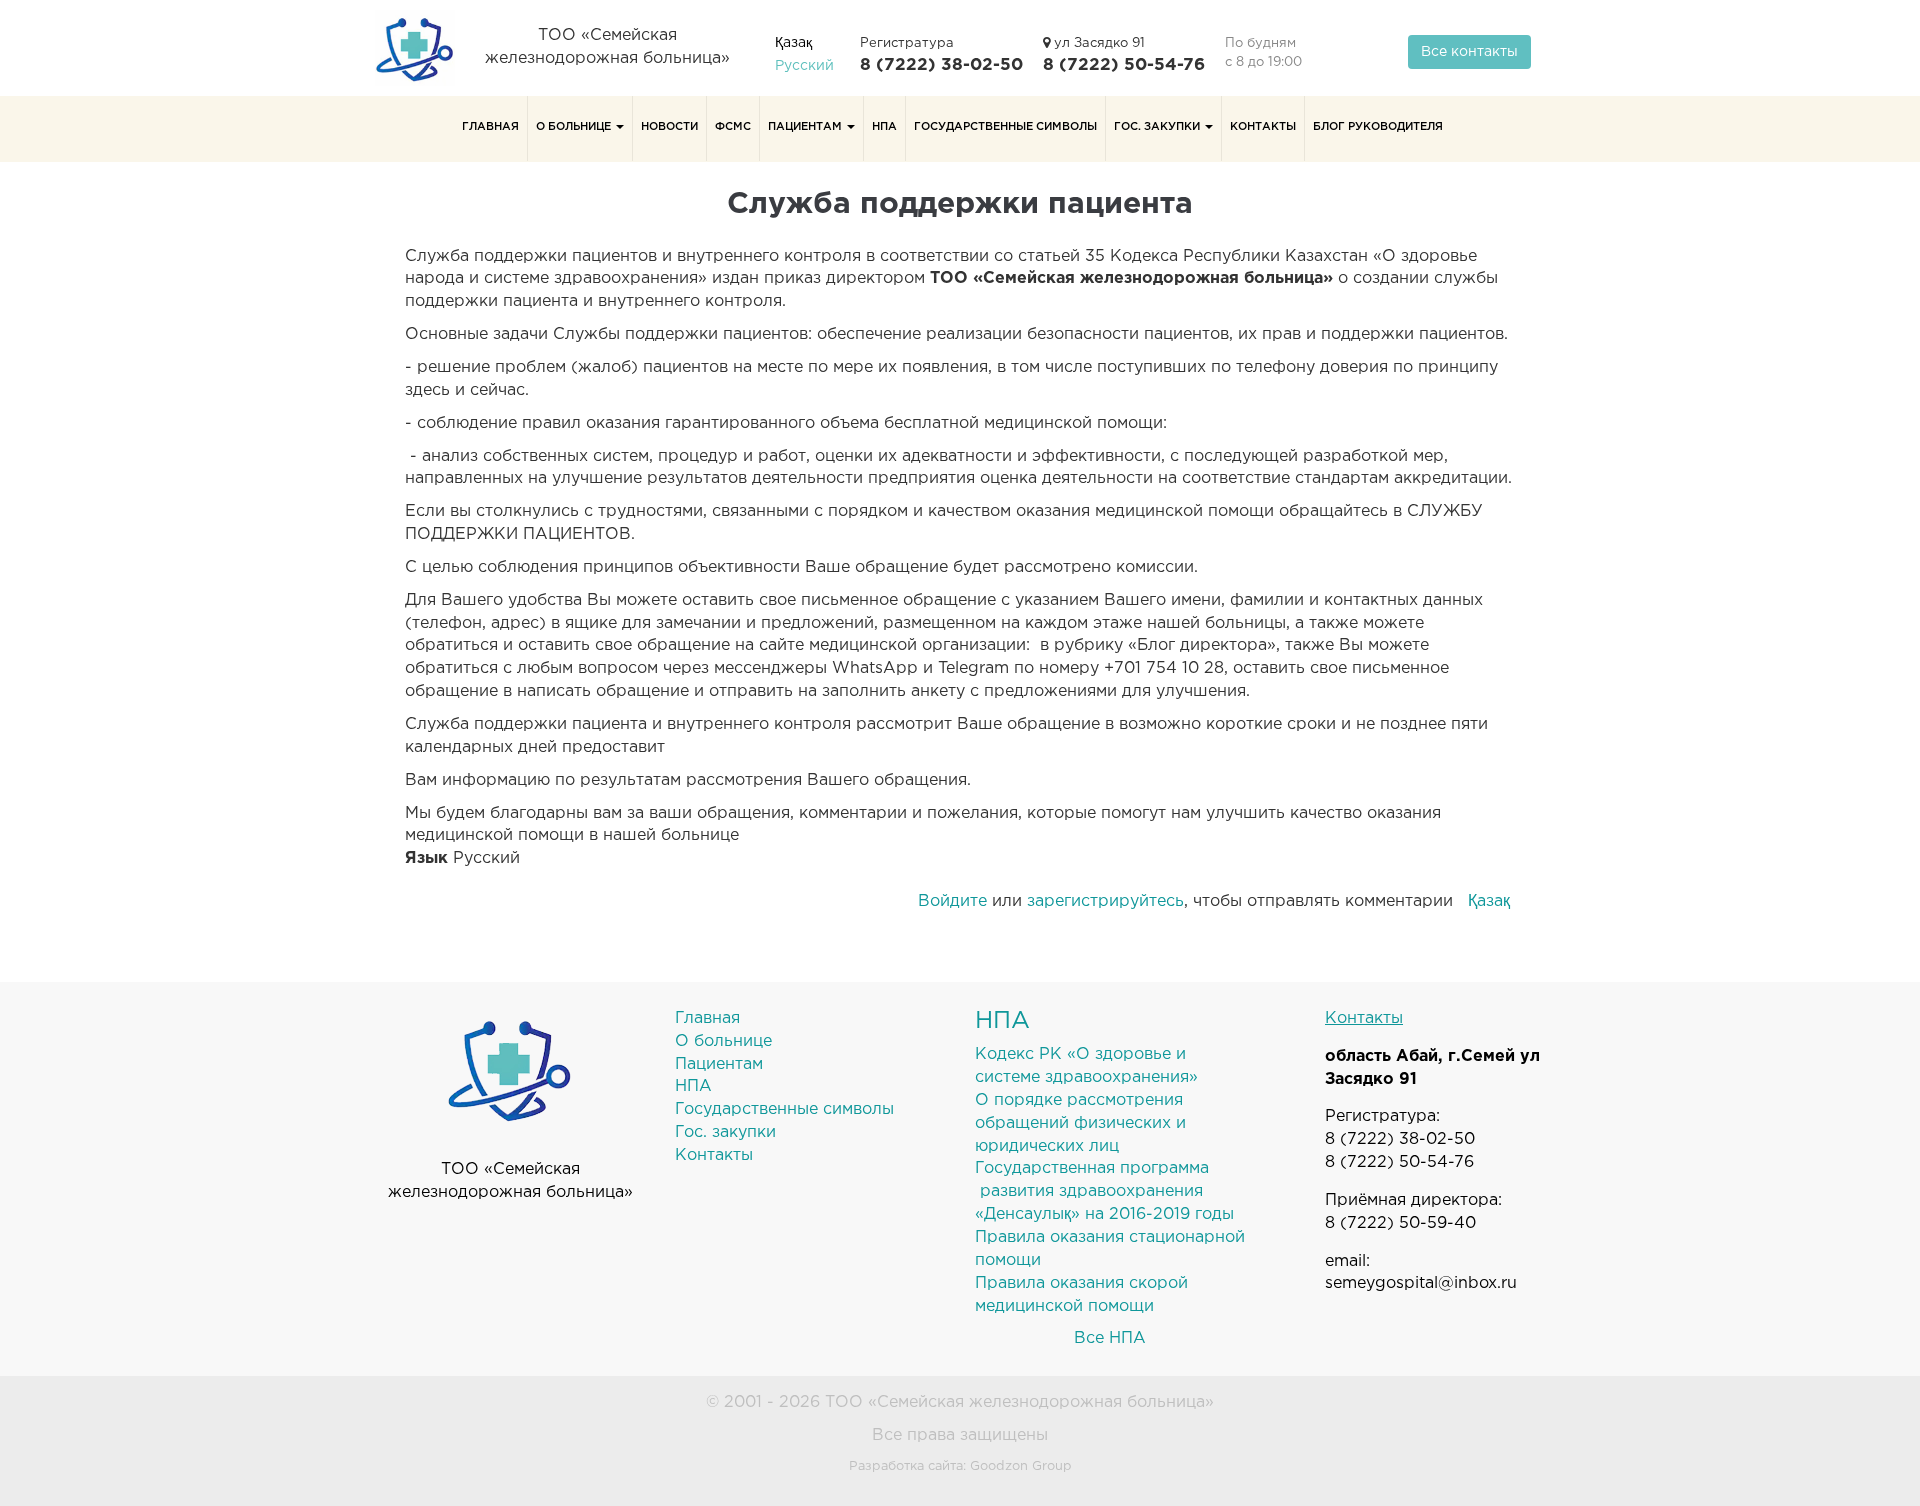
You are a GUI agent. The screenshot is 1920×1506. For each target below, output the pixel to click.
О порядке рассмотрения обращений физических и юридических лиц (1080, 1123)
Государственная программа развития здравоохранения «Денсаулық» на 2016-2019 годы (1104, 1191)
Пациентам (806, 127)
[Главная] (422, 48)
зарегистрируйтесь (1105, 901)
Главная (490, 127)
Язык (426, 858)
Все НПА (1110, 1338)
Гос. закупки (1158, 127)
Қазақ (793, 43)
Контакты (1263, 127)
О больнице (575, 127)
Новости (669, 127)
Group (1052, 1466)
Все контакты (1469, 52)
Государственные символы (1005, 127)
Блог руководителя (1378, 127)
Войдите (952, 901)
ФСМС (733, 127)
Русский (804, 66)
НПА (884, 127)
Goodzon (999, 1466)
